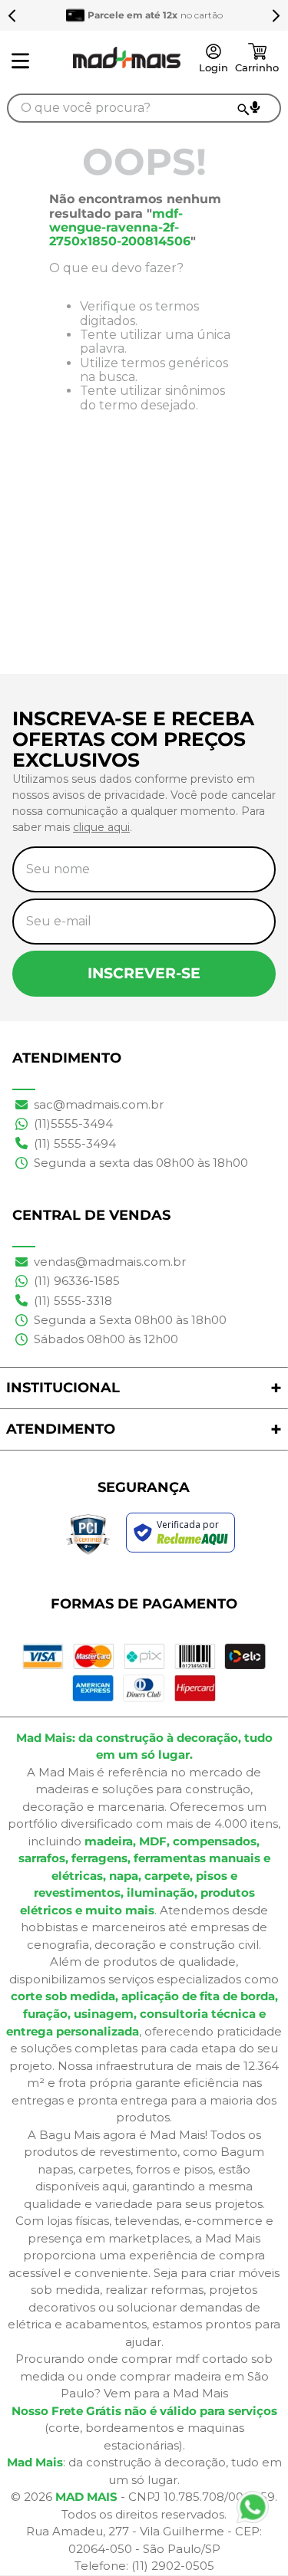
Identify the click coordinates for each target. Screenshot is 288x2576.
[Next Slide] (276, 15)
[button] (255, 107)
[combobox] (144, 108)
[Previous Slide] (12, 15)
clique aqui (101, 827)
